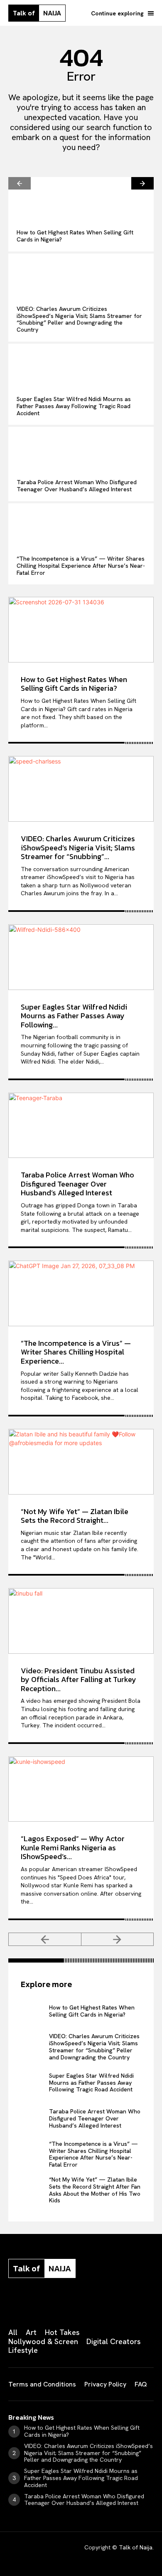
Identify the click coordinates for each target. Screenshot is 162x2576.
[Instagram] (32, 2305)
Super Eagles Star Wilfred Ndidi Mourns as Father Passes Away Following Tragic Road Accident (74, 406)
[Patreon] (53, 2305)
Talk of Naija (136, 2547)
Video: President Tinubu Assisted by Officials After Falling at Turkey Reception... (79, 1680)
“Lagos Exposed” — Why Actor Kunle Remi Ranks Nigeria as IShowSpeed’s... (73, 1847)
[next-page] (142, 183)
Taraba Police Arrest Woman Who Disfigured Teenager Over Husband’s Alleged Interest (77, 486)
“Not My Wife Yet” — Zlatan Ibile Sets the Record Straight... (75, 1516)
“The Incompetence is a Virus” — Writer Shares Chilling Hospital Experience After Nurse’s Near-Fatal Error (81, 566)
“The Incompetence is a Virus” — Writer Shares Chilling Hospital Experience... (76, 1352)
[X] (95, 2305)
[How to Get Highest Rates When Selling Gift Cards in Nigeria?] (81, 199)
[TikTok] (74, 2305)
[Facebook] (12, 2305)
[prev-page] (20, 183)
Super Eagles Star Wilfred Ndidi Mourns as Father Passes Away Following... (74, 1016)
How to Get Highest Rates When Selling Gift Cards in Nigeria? (75, 236)
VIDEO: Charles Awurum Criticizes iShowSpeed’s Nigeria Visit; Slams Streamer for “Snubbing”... (78, 847)
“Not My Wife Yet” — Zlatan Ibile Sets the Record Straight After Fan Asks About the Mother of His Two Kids (95, 2190)
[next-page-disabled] (118, 1939)
